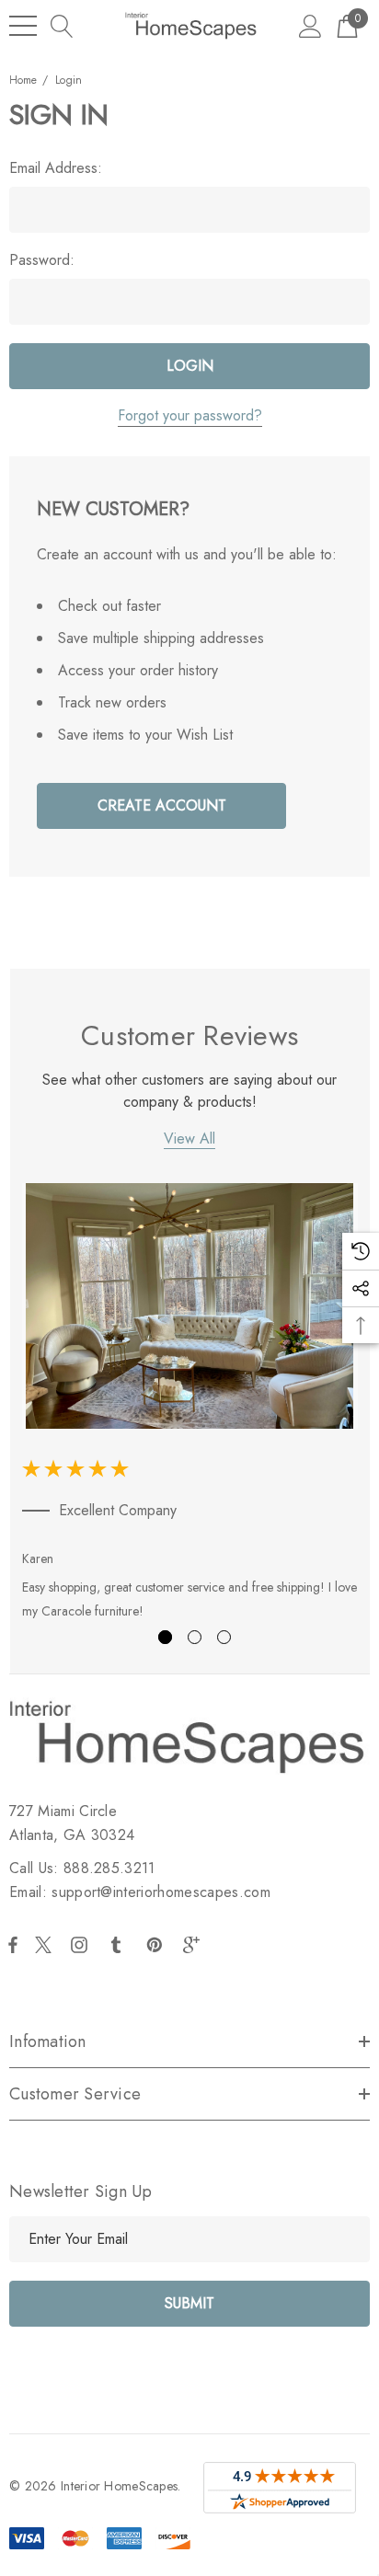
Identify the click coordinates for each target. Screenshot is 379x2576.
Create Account (162, 805)
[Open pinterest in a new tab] (157, 1945)
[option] (190, 1405)
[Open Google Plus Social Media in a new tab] (195, 1945)
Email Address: (56, 168)
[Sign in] (310, 25)
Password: (42, 260)
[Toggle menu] (23, 26)
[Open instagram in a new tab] (82, 1945)
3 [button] (224, 1637)
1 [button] (165, 1637)
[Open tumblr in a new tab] (120, 1945)
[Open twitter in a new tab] (46, 1945)
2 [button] (195, 1637)
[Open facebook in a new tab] (13, 1945)
